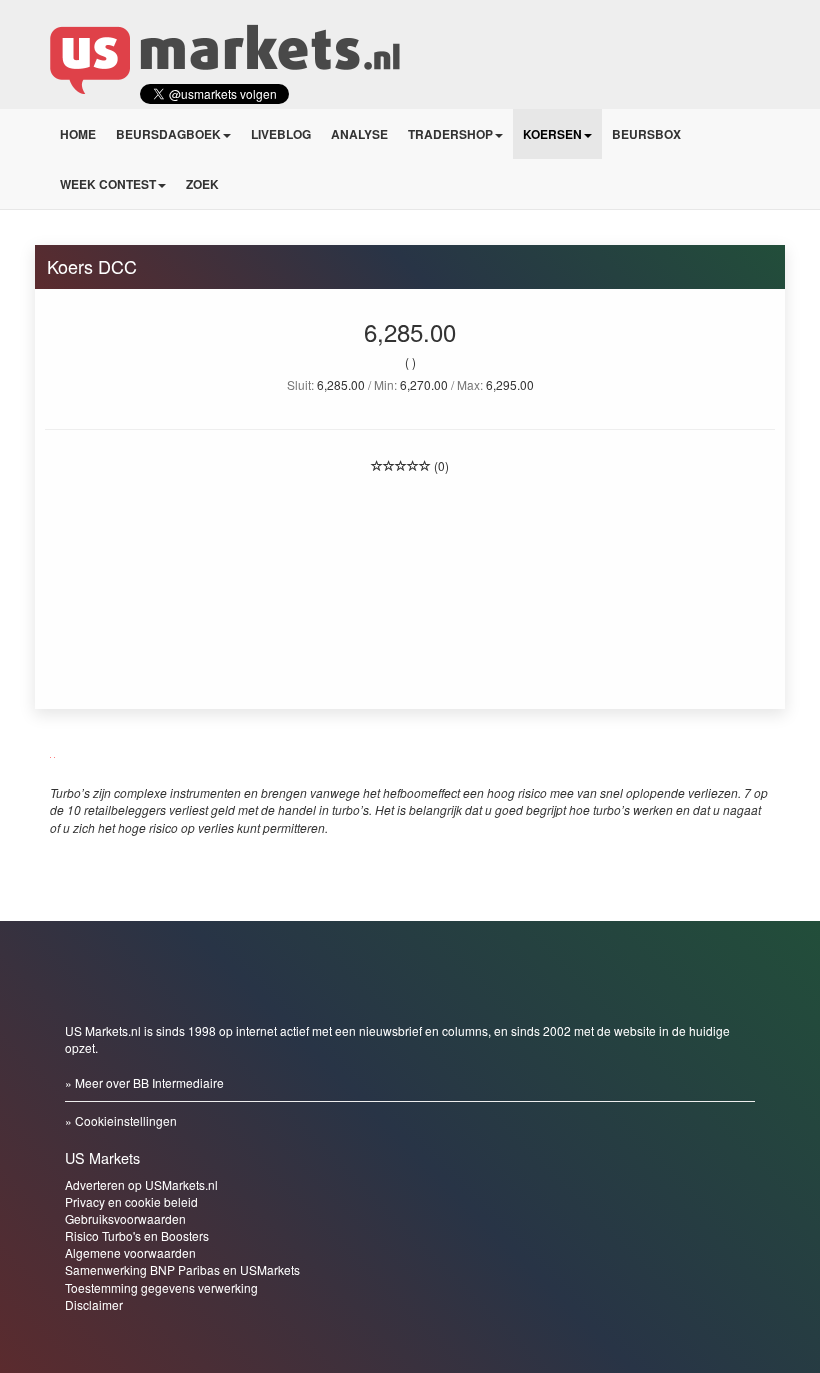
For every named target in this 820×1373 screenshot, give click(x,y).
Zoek (202, 184)
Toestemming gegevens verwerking (161, 1287)
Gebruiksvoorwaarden (125, 1218)
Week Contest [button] (108, 184)
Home (78, 134)
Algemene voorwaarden (130, 1252)
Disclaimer (94, 1304)
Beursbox (646, 134)
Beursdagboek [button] (168, 134)
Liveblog (281, 134)
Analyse (359, 134)
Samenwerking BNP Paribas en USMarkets (182, 1269)
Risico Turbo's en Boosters (137, 1235)
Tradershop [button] (450, 134)
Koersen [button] (552, 134)
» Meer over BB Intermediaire (144, 1082)
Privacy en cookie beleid (131, 1201)
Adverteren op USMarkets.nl (141, 1184)
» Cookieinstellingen (121, 1120)
